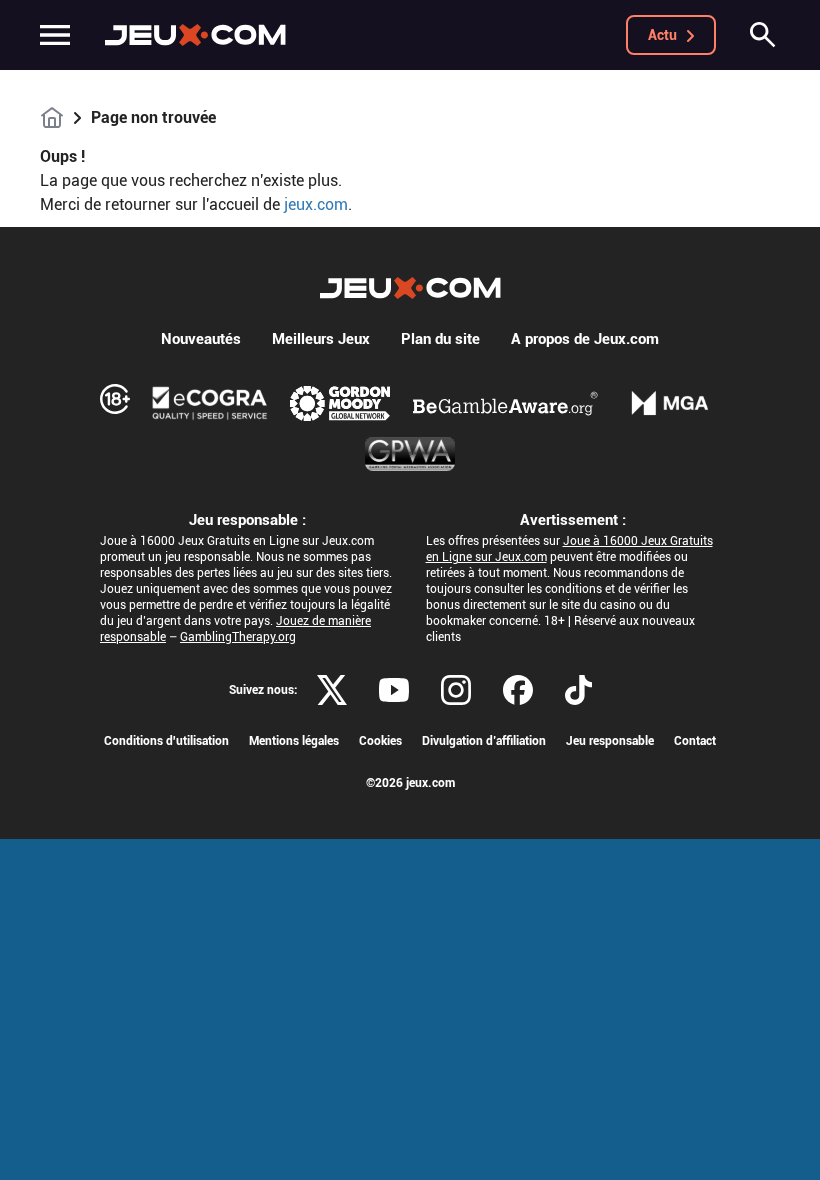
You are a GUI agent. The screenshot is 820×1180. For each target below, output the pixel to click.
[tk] (578, 690)
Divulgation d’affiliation (484, 741)
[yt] (394, 690)
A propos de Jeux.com (585, 339)
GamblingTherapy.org (238, 637)
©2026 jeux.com (410, 783)
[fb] (518, 690)
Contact (695, 741)
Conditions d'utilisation (166, 741)
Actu (662, 35)
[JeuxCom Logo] (195, 35)
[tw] (332, 690)
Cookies (380, 741)
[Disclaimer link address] (210, 403)
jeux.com (316, 204)
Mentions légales (294, 741)
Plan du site (440, 339)
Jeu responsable (610, 741)
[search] (763, 35)
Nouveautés (201, 339)
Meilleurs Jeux (321, 339)
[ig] (456, 690)
